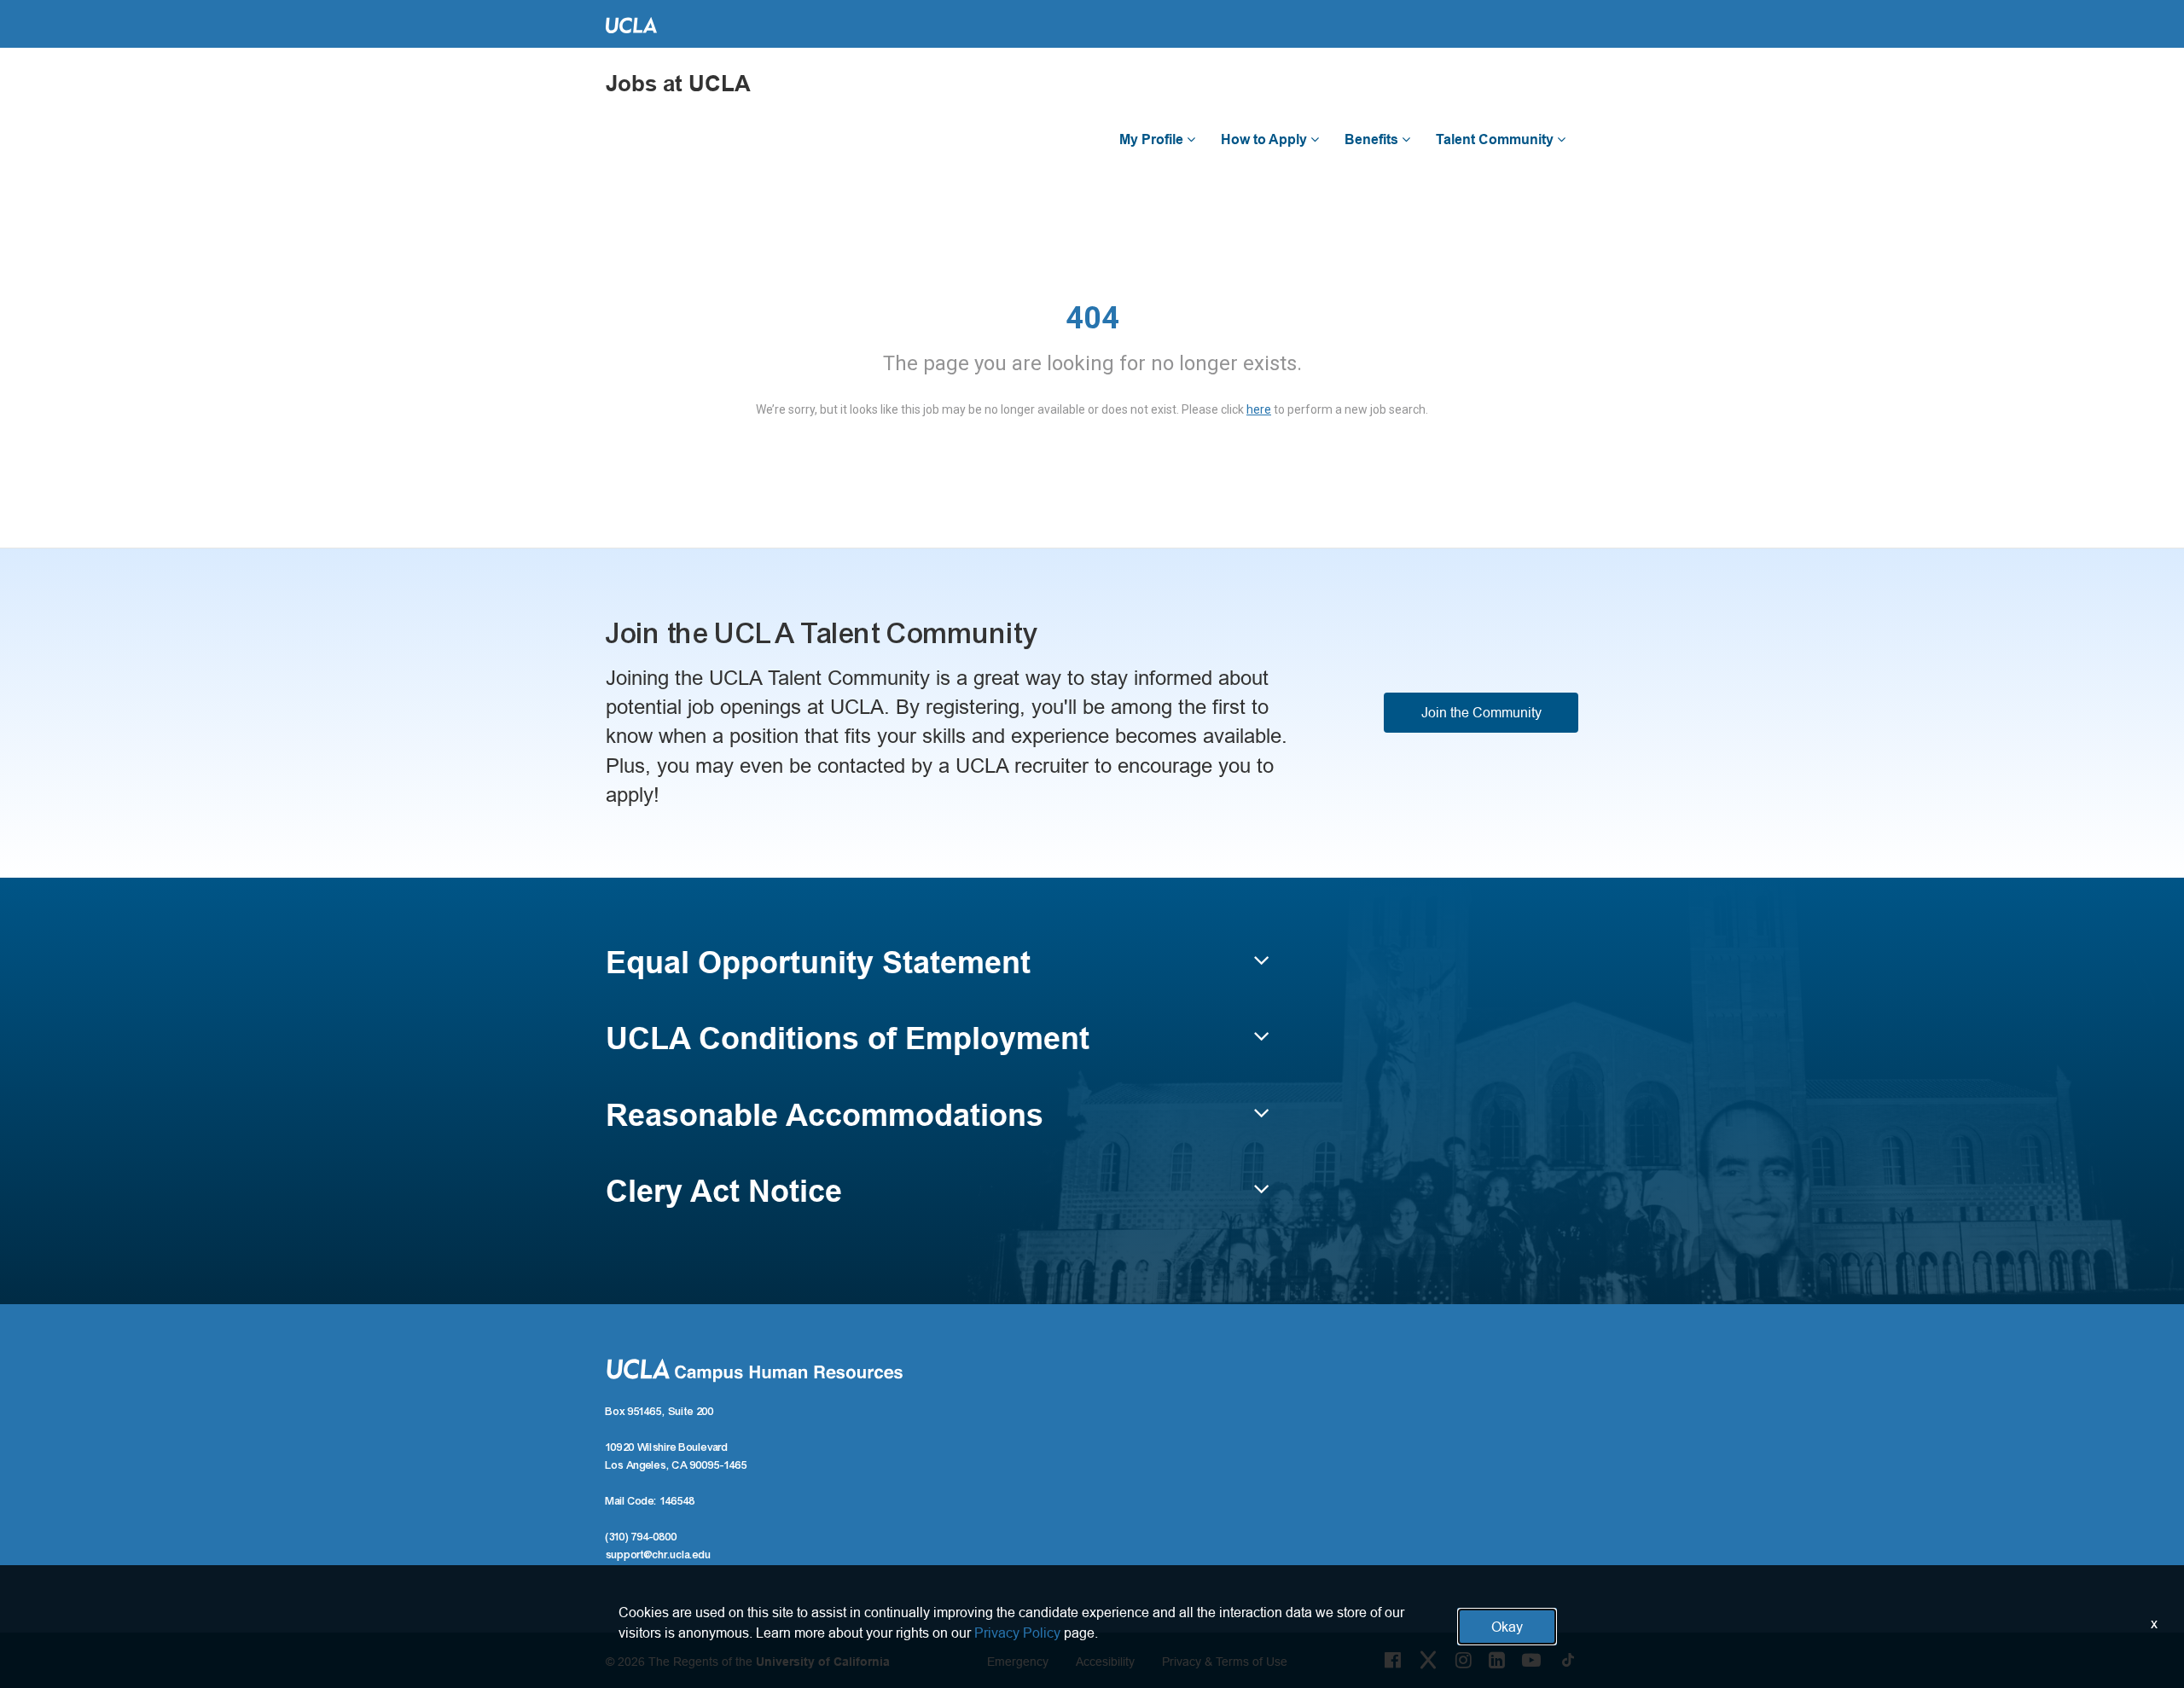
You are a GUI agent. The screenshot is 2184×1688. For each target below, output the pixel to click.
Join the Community (1481, 712)
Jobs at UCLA (678, 84)
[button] (938, 971)
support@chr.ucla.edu (659, 1555)
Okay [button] (1507, 1627)
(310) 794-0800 (642, 1537)
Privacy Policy (1017, 1633)
